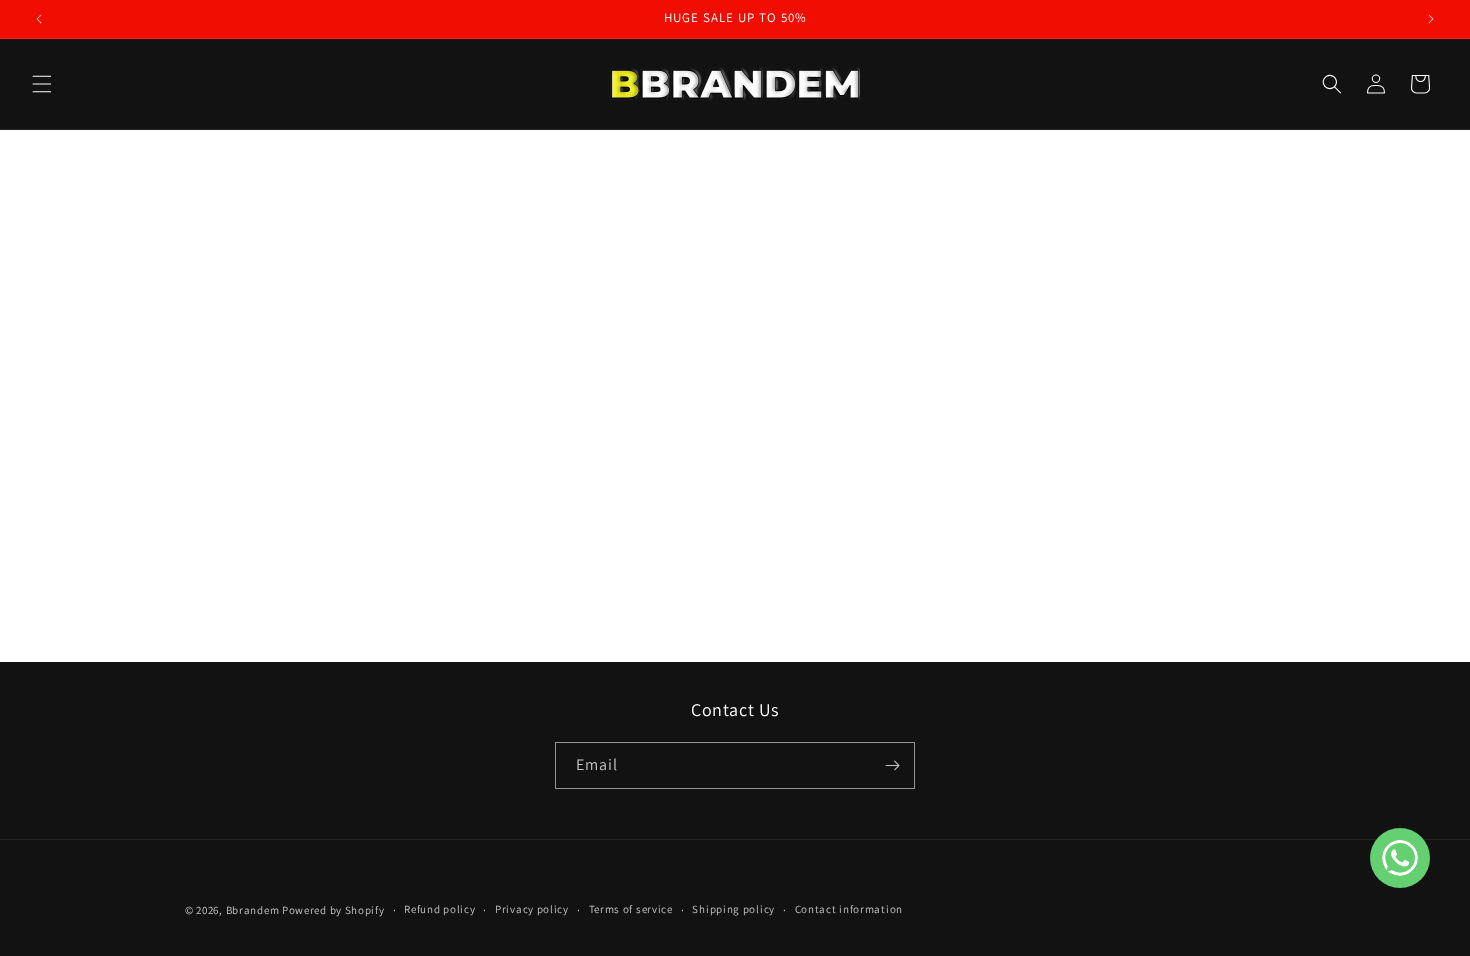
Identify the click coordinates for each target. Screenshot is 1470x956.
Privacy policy (532, 909)
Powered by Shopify (333, 910)
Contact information (849, 909)
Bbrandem (253, 910)
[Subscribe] (892, 765)
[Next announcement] (1431, 19)
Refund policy (439, 909)
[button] (42, 84)
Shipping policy (733, 909)
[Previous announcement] (39, 19)
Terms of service (631, 909)
